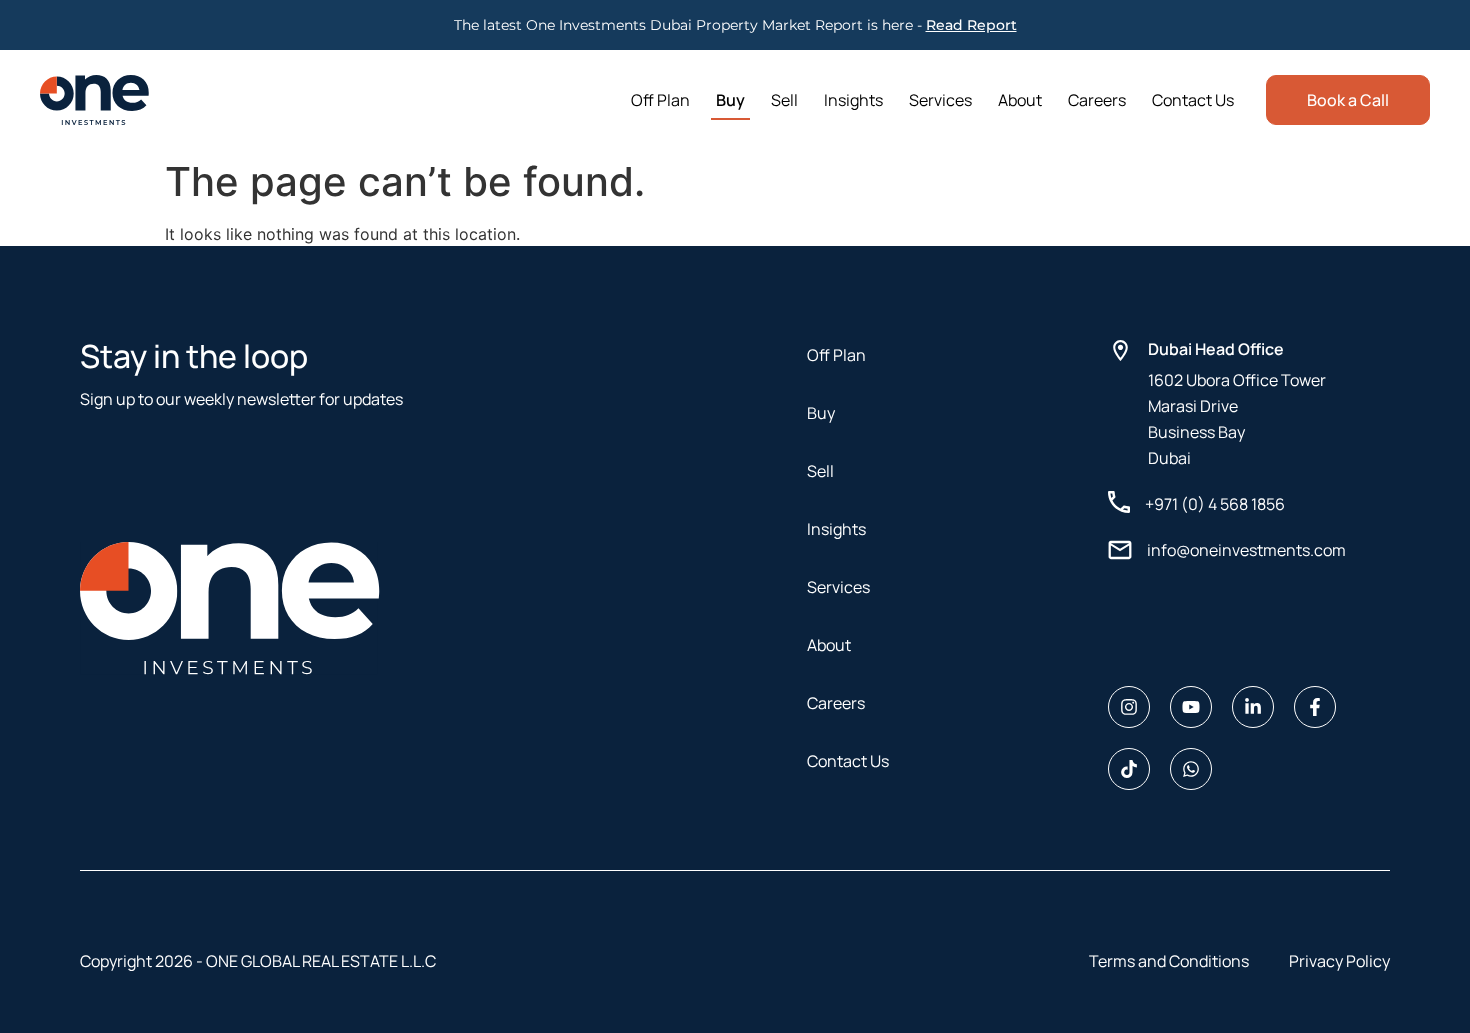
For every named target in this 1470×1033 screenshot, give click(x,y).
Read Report (971, 25)
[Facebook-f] (1315, 707)
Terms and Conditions (1169, 961)
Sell (784, 100)
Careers (1097, 100)
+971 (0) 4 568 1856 (1215, 504)
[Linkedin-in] (1253, 707)
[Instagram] (1129, 707)
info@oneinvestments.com (1246, 550)
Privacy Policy (1339, 961)
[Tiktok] (1129, 769)
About (1020, 100)
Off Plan (660, 100)
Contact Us (1193, 100)
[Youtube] (1191, 707)
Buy (730, 100)
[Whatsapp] (1191, 769)
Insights (853, 100)
